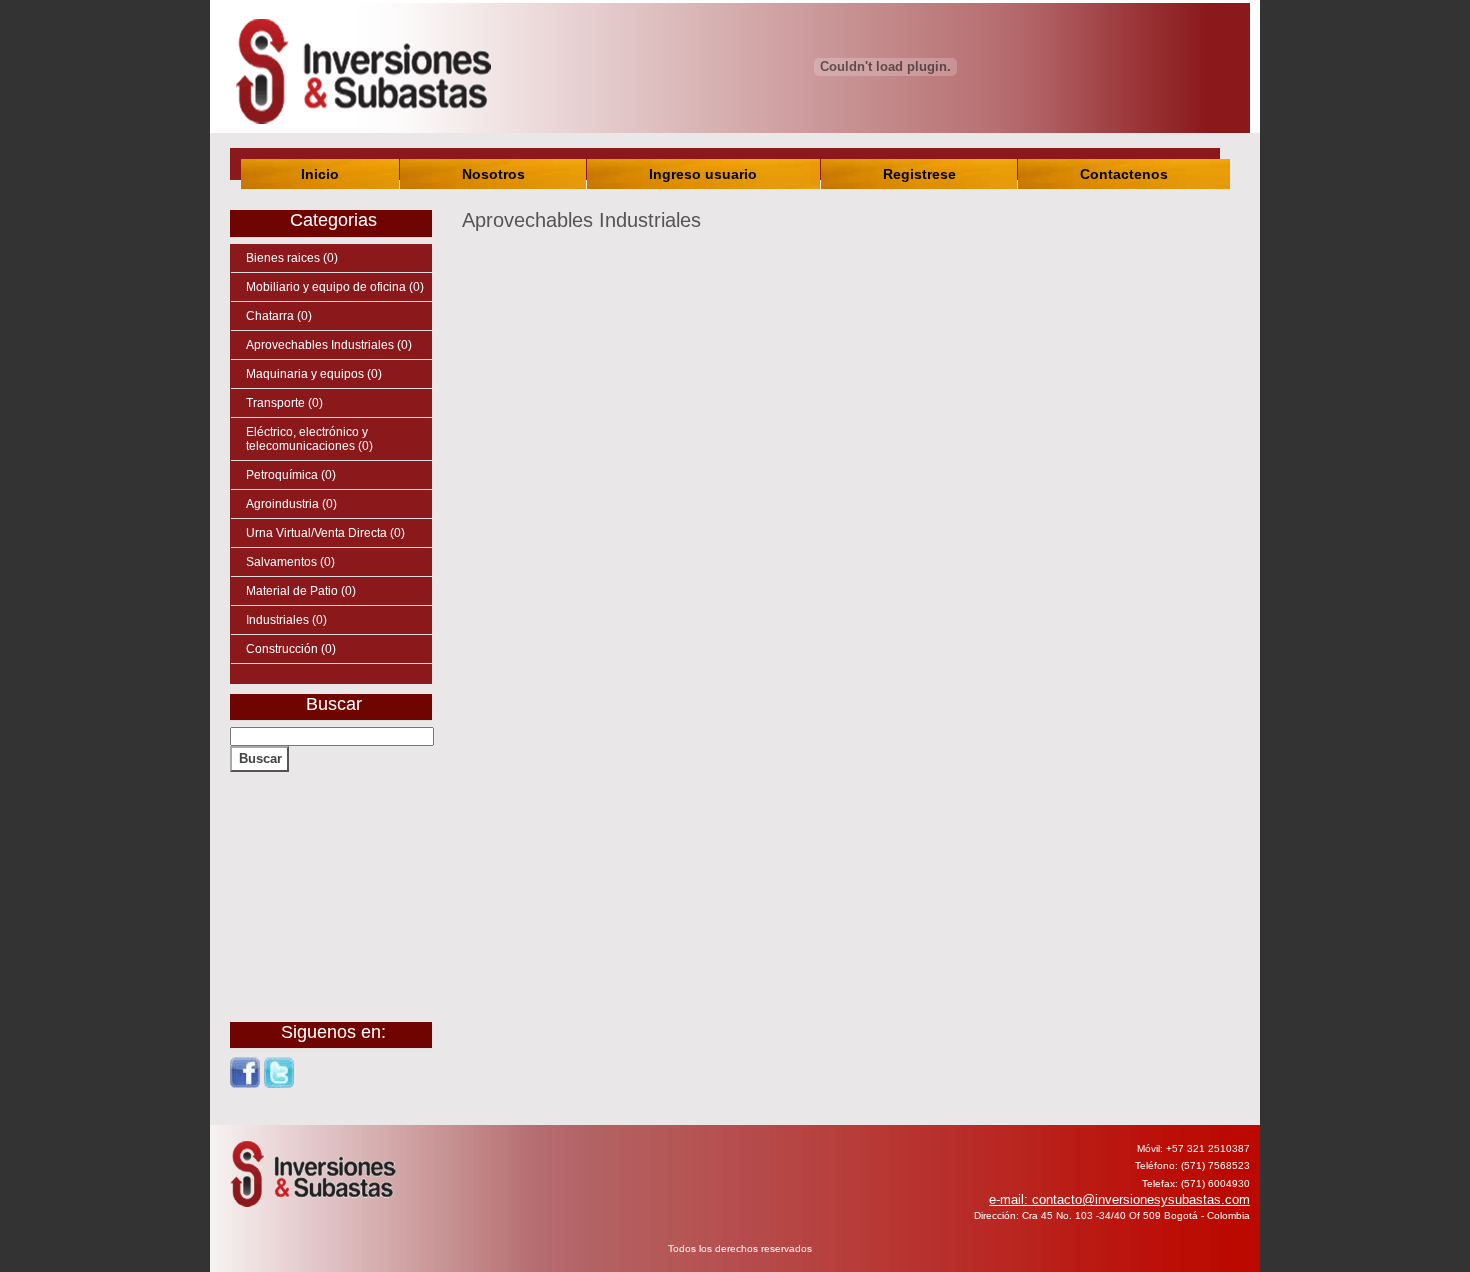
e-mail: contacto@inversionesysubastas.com (1119, 1199)
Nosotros (493, 174)
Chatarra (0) (279, 316)
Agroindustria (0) (291, 504)
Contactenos (1124, 174)
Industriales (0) (286, 620)
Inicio (320, 174)
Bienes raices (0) (292, 258)
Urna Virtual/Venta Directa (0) (325, 533)
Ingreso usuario (703, 174)
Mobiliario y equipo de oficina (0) (335, 287)
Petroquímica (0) (291, 475)
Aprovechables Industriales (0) (329, 345)
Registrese (919, 174)
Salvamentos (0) (290, 562)
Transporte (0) (284, 403)
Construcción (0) (291, 649)
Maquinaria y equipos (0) (314, 374)
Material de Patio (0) (301, 591)
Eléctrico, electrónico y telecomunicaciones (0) (309, 439)
